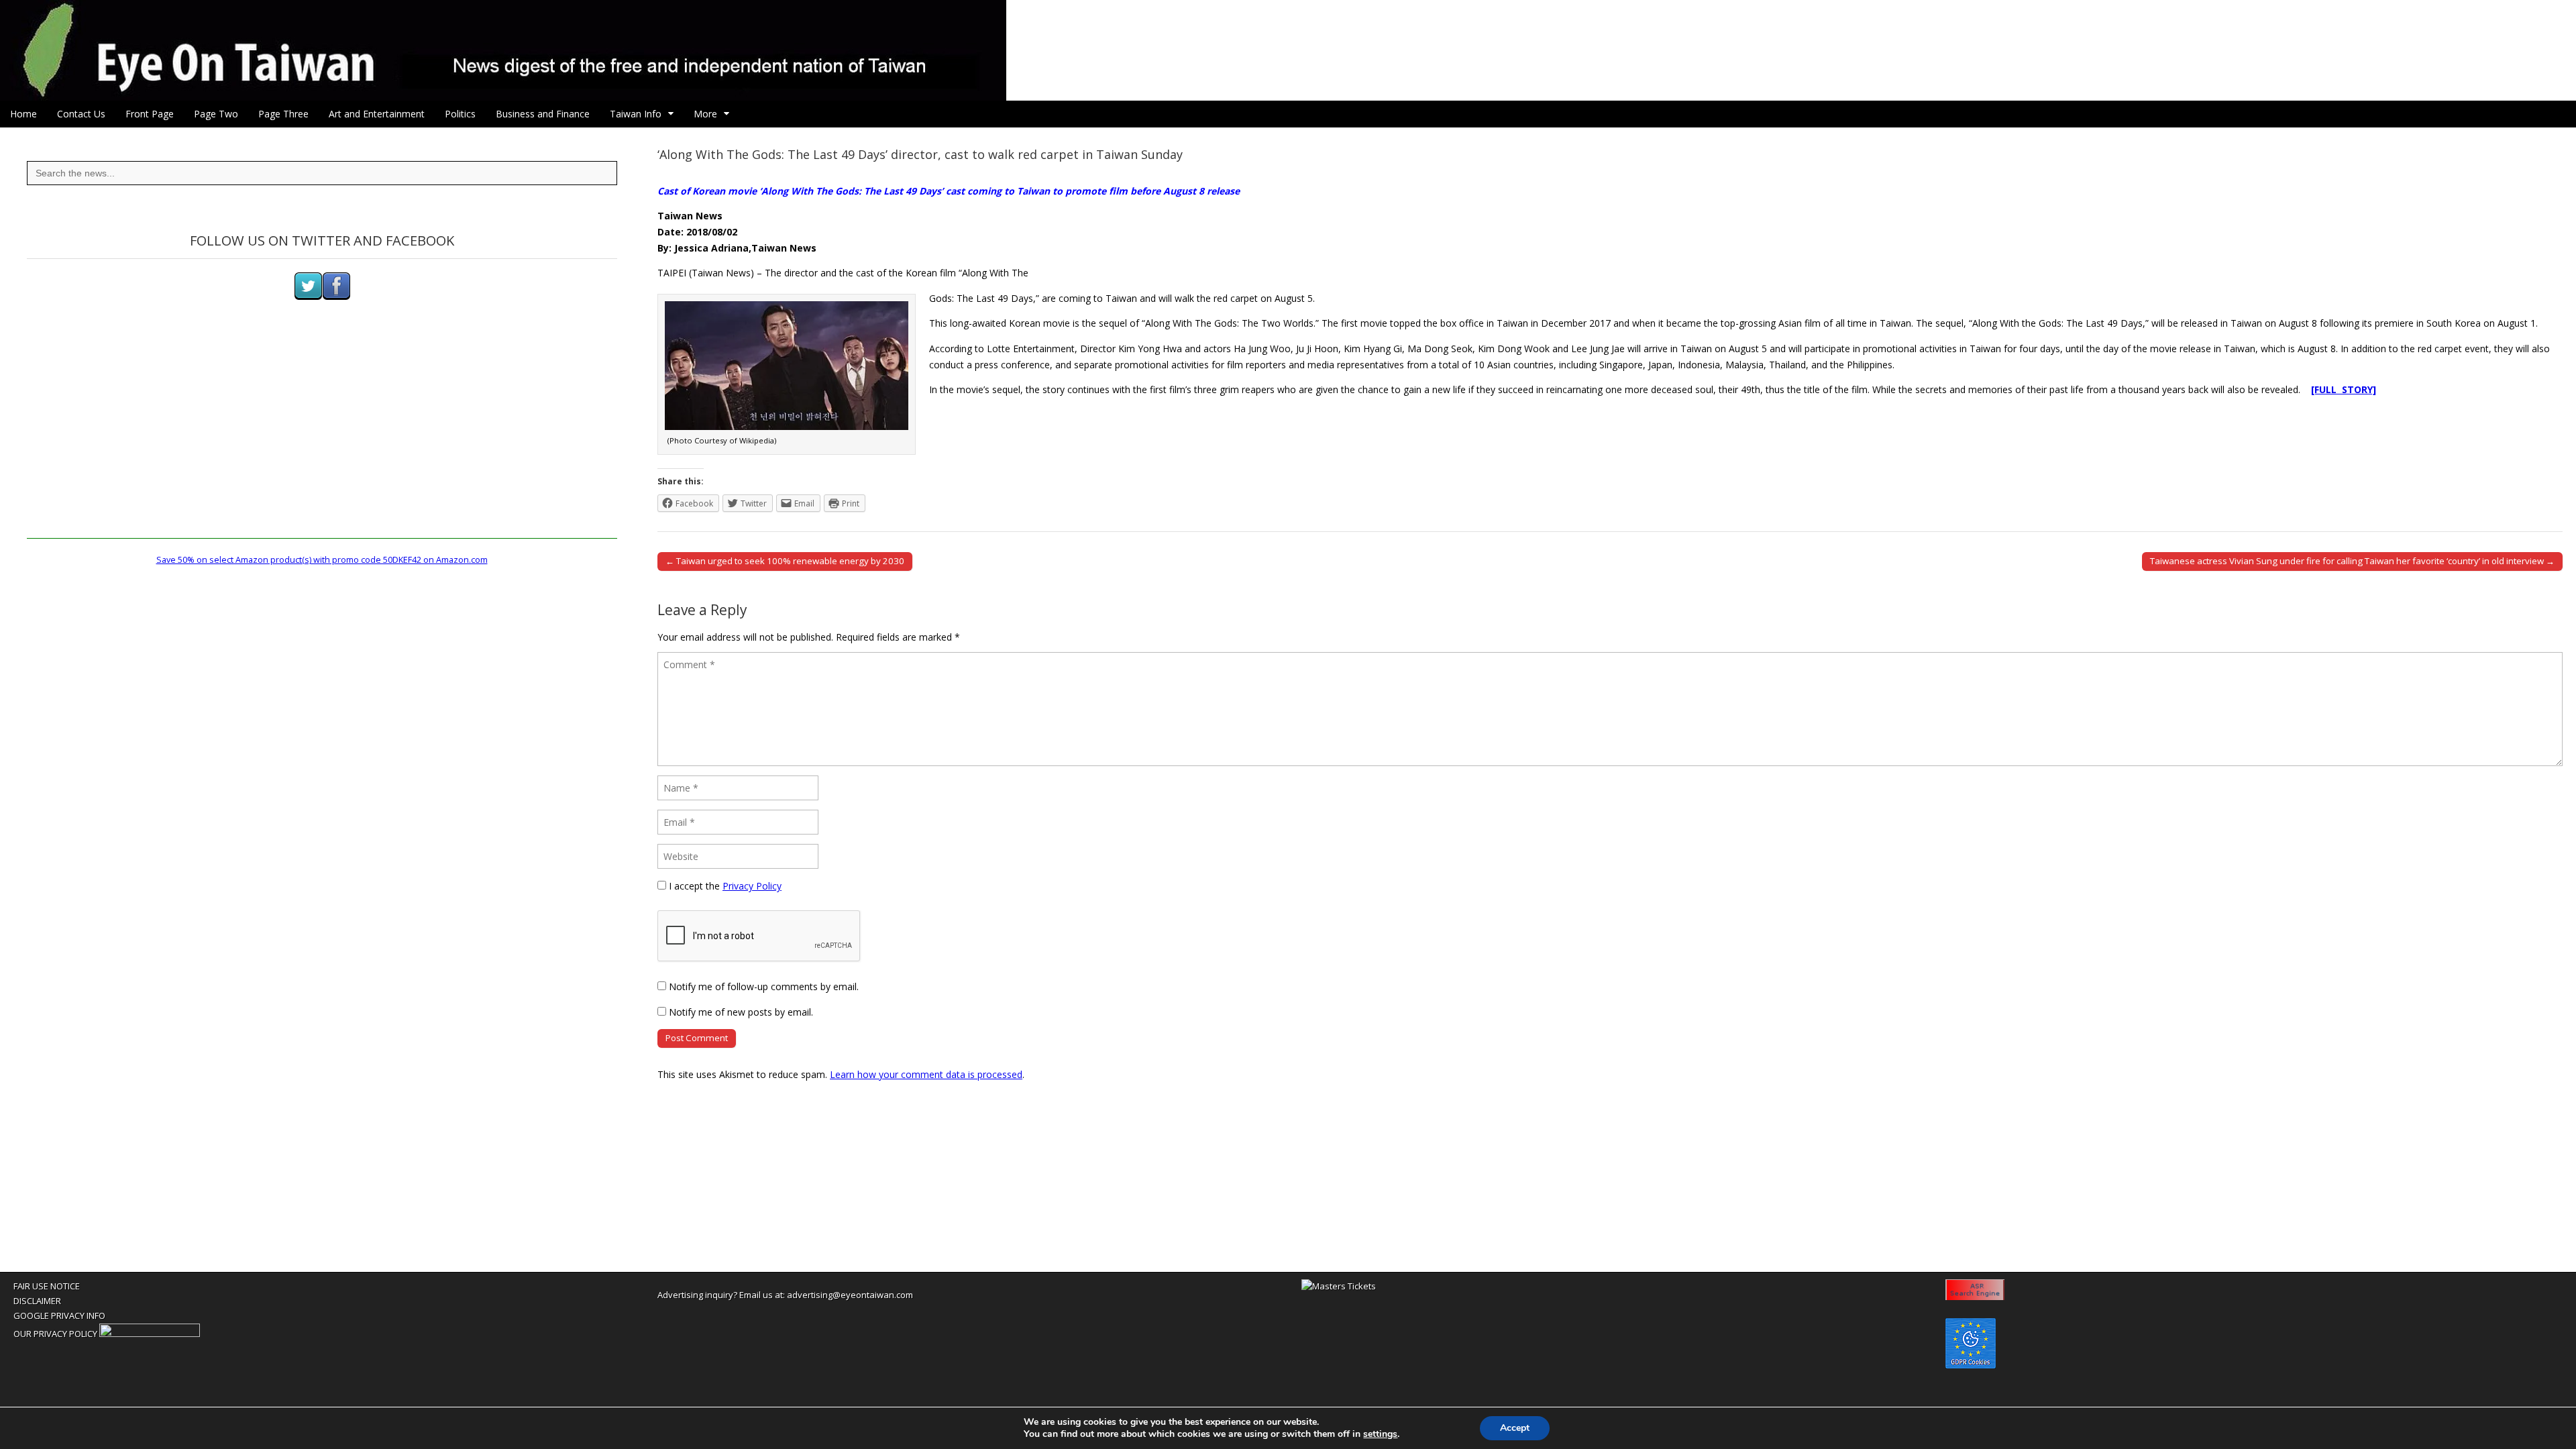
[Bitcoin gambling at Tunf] (150, 1334)
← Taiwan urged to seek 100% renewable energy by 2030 (785, 561)
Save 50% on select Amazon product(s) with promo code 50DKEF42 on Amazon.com (322, 560)
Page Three (283, 114)
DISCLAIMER (37, 1301)
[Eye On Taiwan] (1288, 50)
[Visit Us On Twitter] (308, 297)
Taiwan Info (636, 114)
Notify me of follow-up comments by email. (764, 986)
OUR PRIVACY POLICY (55, 1334)
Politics (460, 114)
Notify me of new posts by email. (741, 1012)
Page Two (216, 114)
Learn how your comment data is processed (926, 1074)
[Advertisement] (322, 445)
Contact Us (81, 114)
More (705, 114)
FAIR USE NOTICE (47, 1286)
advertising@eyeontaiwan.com (850, 1295)
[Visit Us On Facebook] (336, 297)
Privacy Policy (752, 886)
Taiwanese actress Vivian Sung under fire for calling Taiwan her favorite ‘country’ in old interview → (2352, 561)
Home (23, 114)
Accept (1515, 1428)
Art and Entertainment (377, 114)
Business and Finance (543, 114)
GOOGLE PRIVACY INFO (59, 1316)
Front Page (150, 114)
